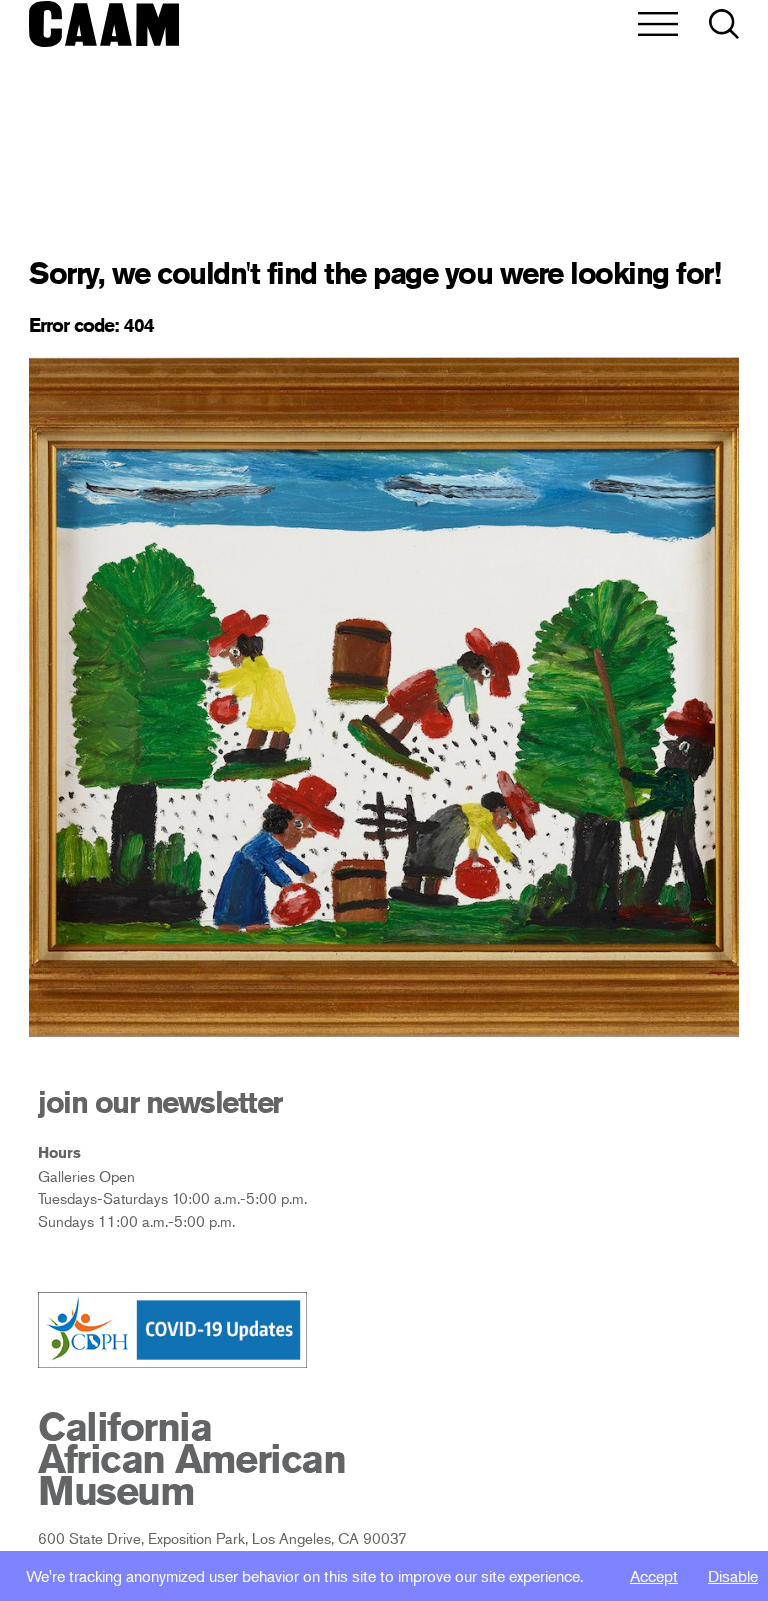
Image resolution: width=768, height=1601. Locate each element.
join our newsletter (160, 1102)
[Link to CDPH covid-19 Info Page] (172, 1331)
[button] (724, 25)
